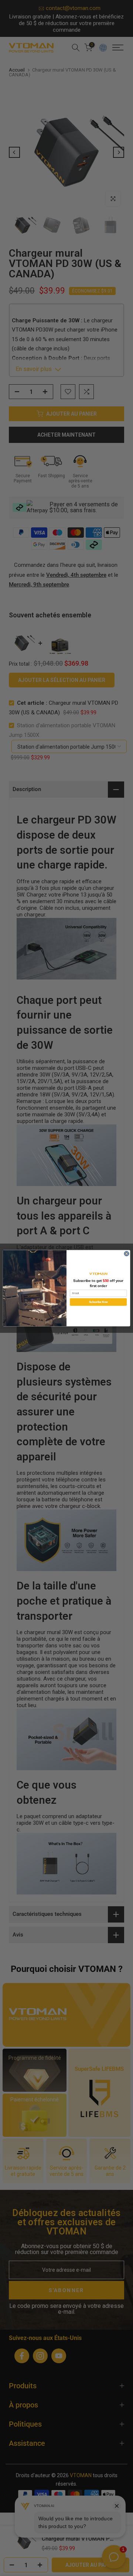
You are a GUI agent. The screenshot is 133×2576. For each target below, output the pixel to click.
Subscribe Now (98, 1302)
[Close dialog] (127, 1253)
